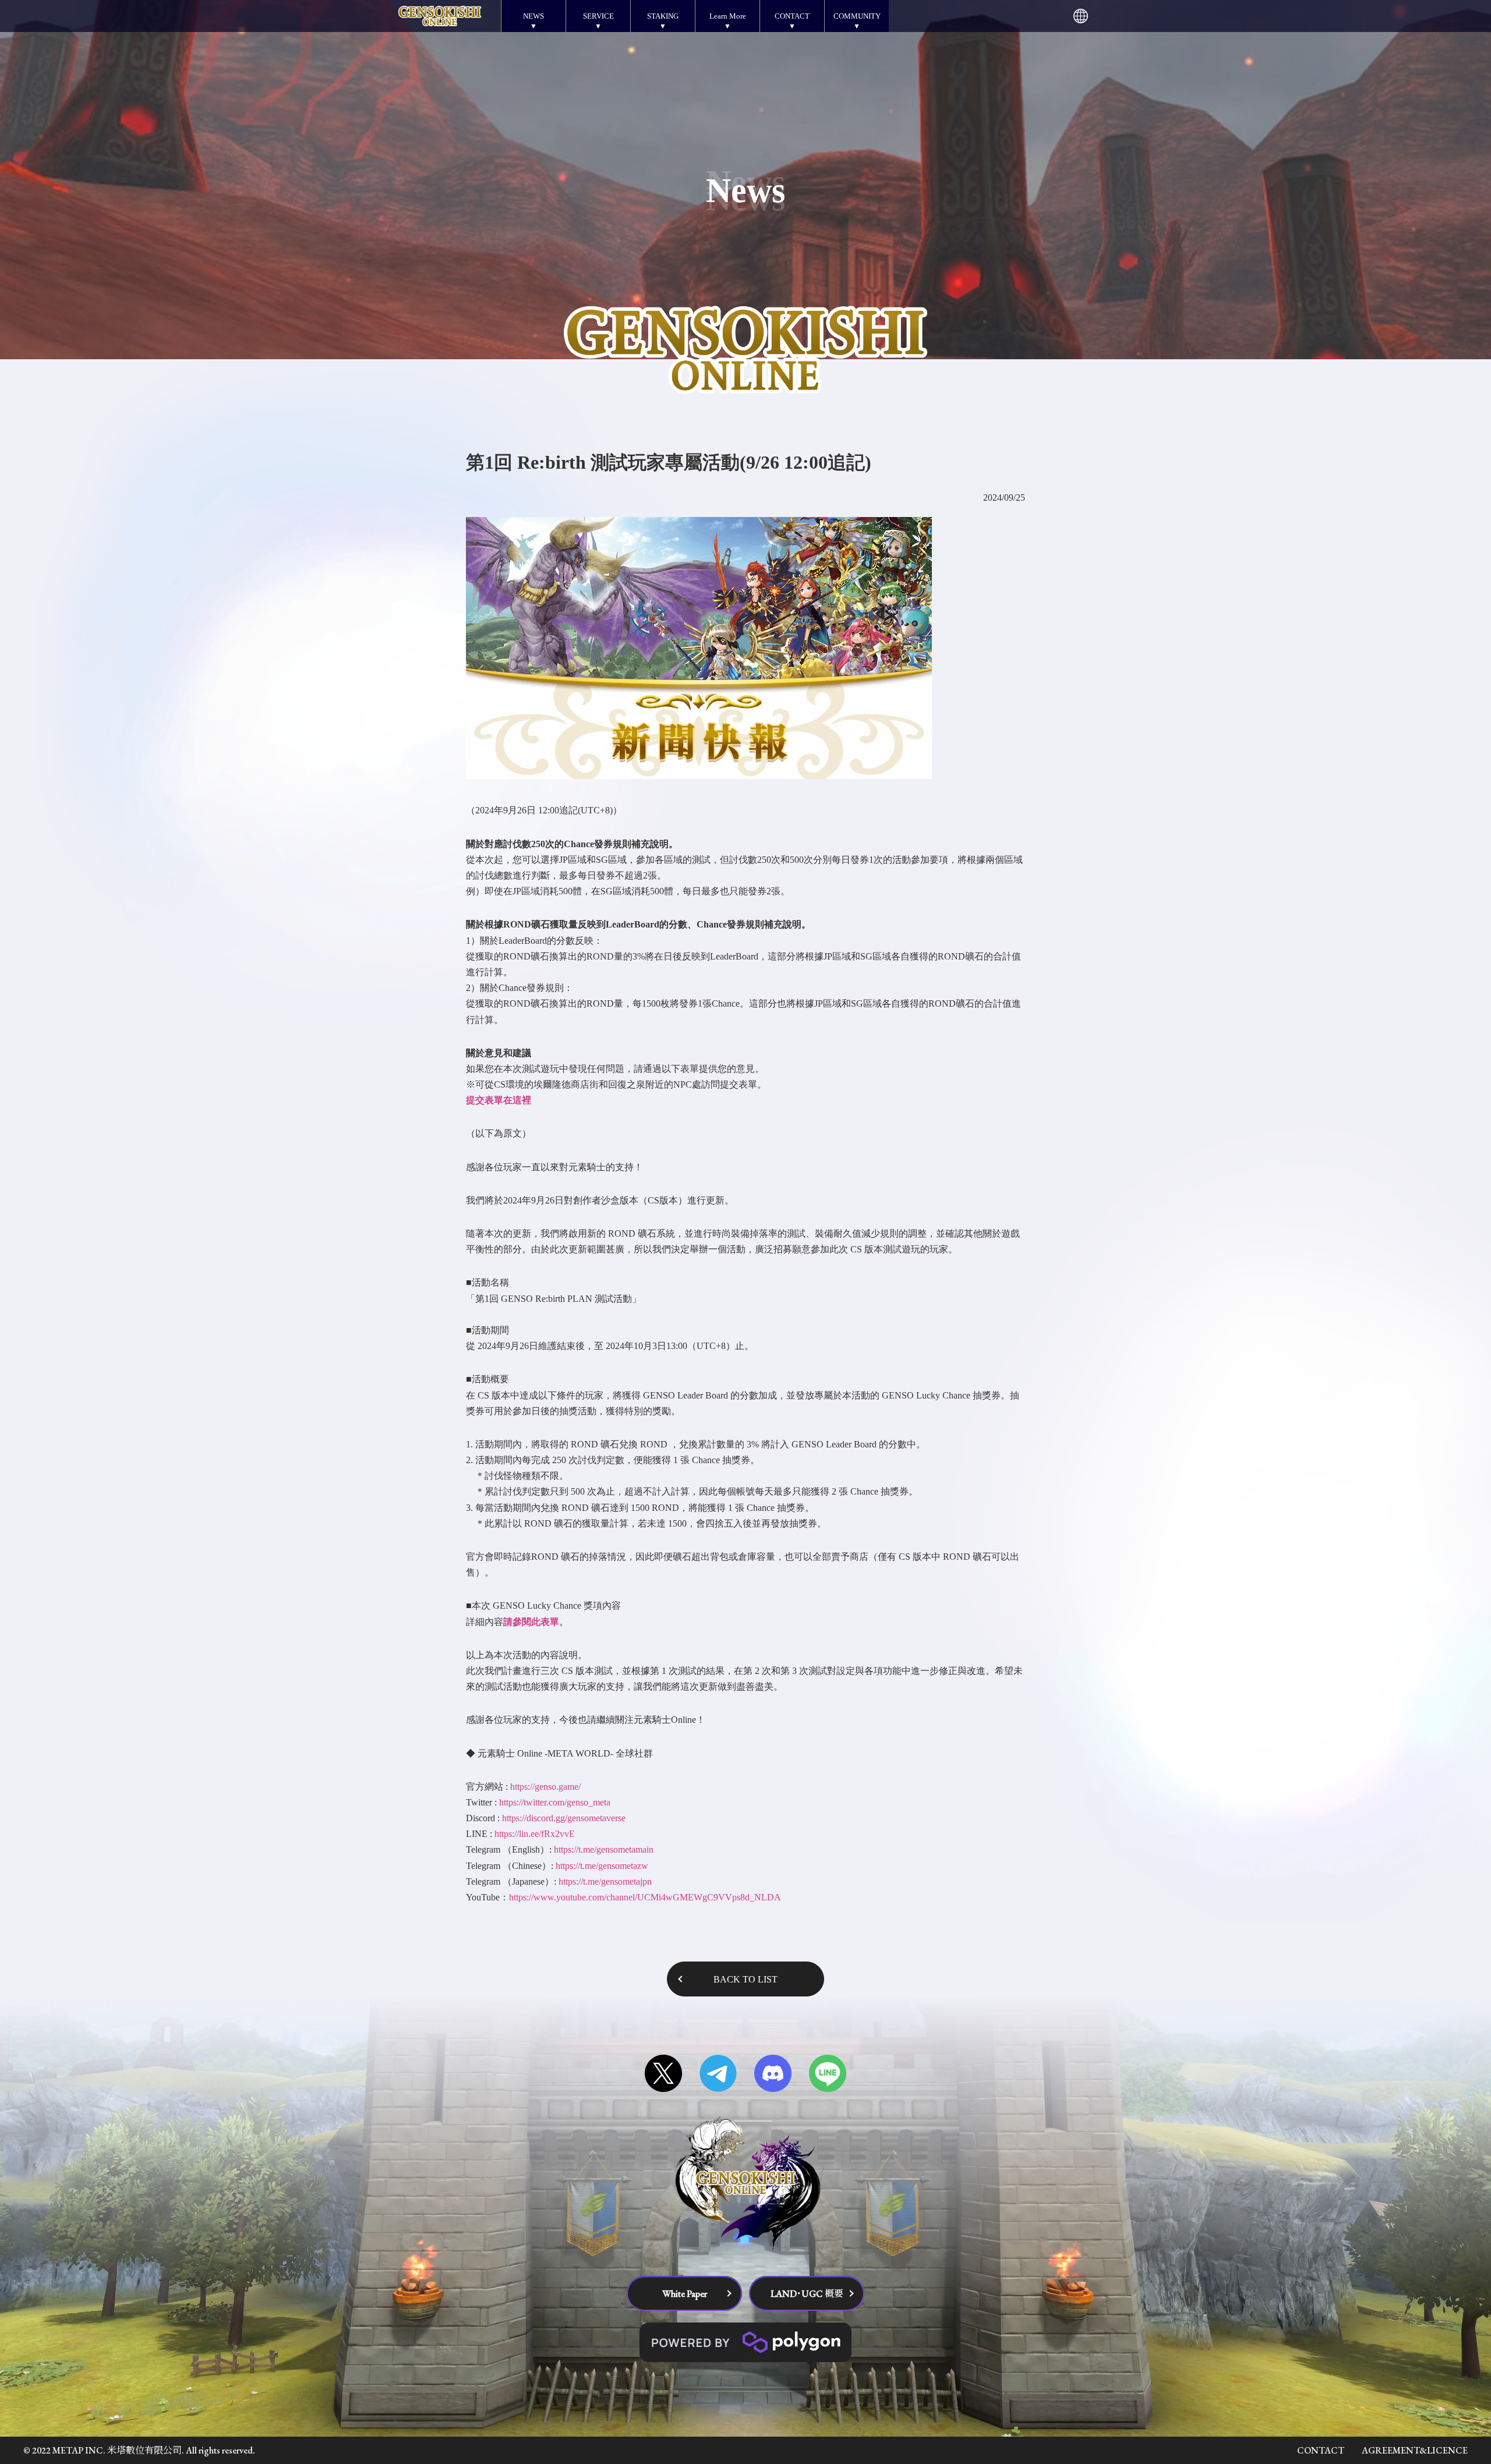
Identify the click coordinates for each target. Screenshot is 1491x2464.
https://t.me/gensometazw (602, 1866)
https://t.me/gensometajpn (605, 1881)
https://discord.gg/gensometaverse (564, 1818)
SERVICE (598, 16)
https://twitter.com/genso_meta (555, 1802)
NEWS (533, 16)
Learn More (728, 16)
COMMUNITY (857, 16)
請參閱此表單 (531, 1622)
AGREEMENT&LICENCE (1415, 2450)
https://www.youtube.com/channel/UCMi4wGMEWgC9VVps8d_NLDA (645, 1897)
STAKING (663, 16)
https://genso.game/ (545, 1787)
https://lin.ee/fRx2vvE (535, 1834)
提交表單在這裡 (499, 1100)
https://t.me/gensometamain (604, 1849)
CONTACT (792, 16)
